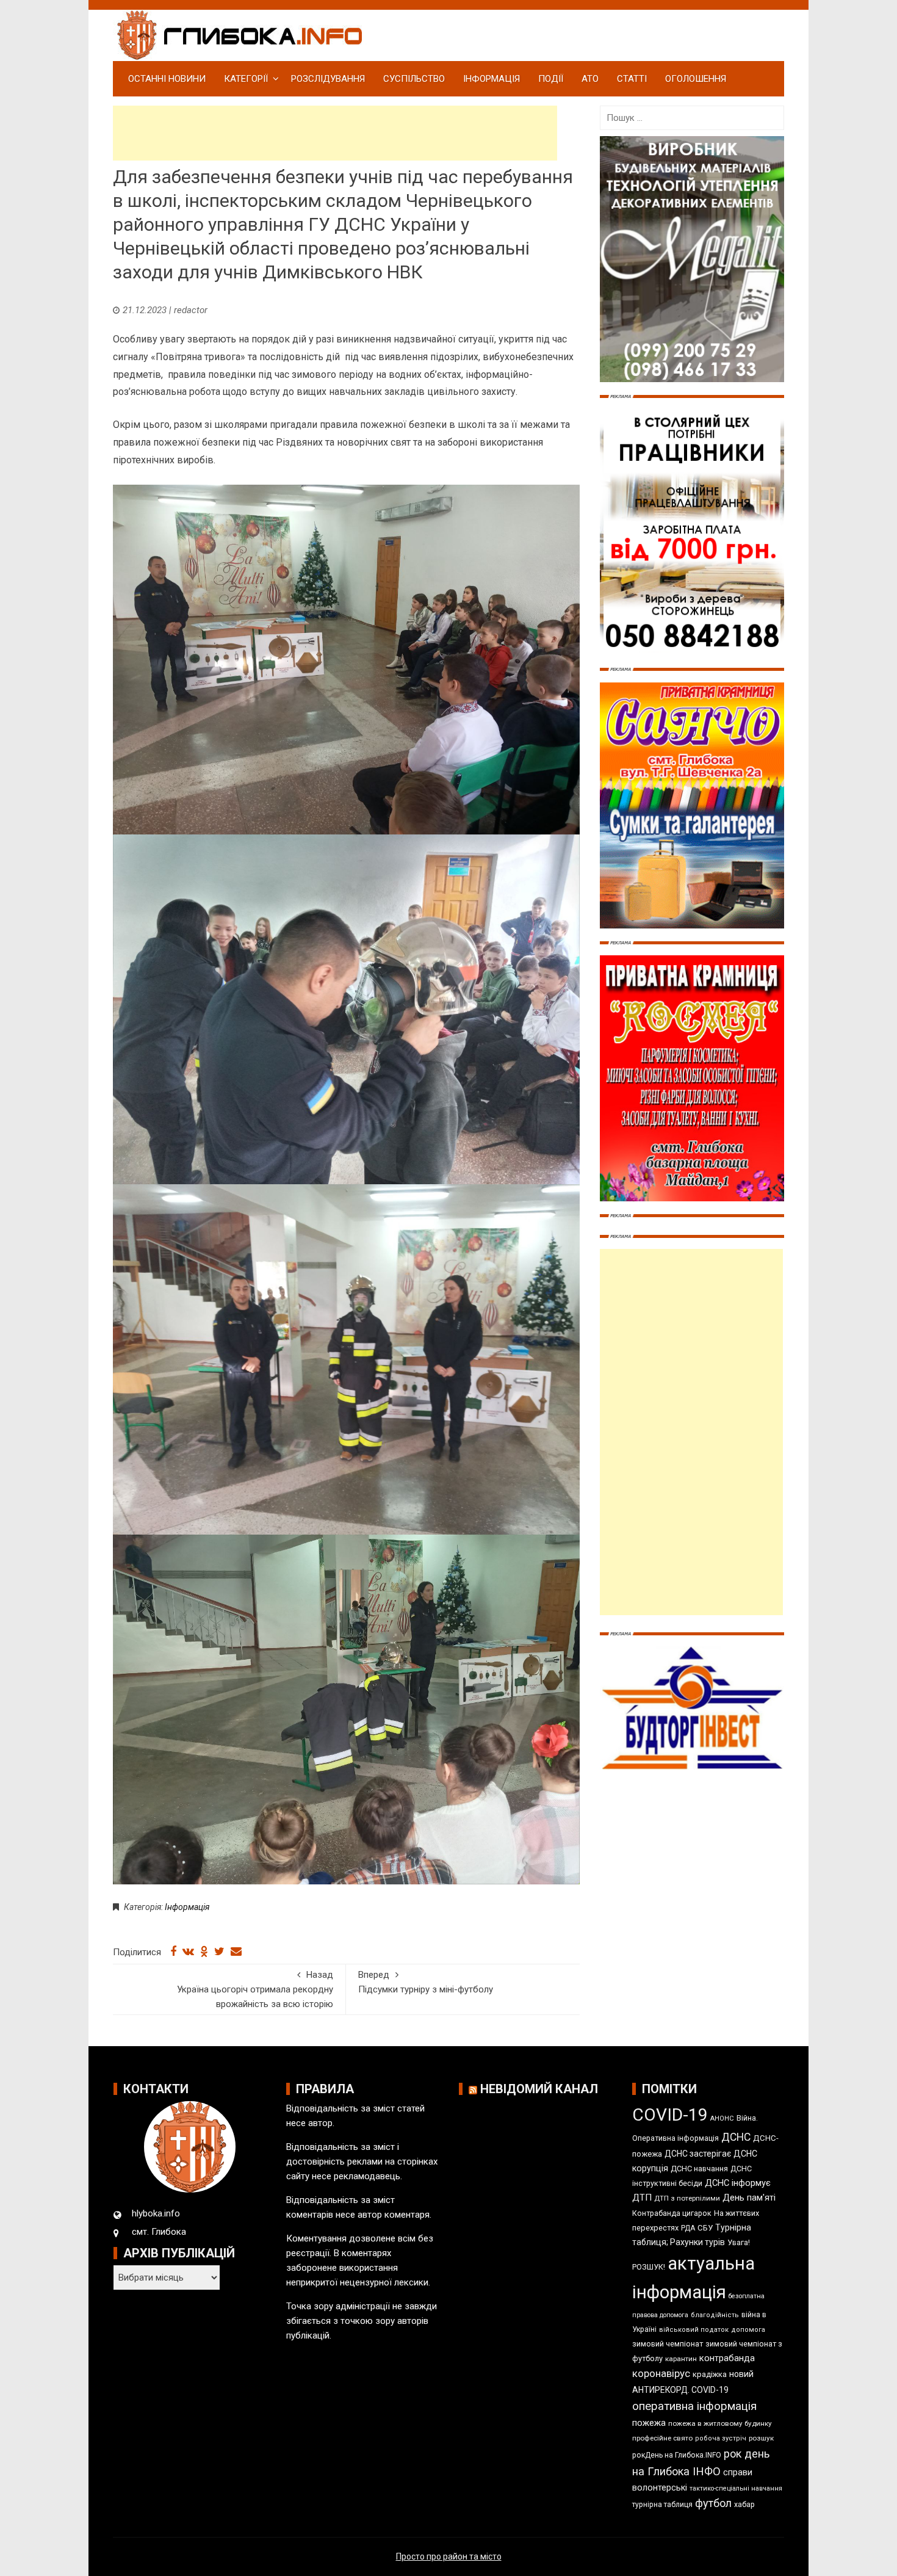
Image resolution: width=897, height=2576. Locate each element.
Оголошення (696, 79)
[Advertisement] (335, 133)
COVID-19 (670, 2115)
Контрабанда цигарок (672, 2213)
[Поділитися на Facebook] (173, 1952)
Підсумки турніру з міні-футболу (426, 1982)
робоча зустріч (721, 2438)
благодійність (715, 2315)
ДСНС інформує (738, 2183)
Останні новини (167, 79)
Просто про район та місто (449, 2556)
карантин (681, 2359)
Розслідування (328, 79)
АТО (590, 79)
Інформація (492, 79)
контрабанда (727, 2358)
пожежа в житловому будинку (720, 2423)
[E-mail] (236, 1952)
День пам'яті (749, 2198)
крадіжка (710, 2374)
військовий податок (694, 2330)
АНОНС (722, 2118)
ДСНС (736, 2137)
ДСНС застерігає (698, 2154)
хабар (744, 2504)
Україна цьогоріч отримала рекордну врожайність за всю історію (255, 1989)
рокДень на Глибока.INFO (677, 2455)
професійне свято (662, 2438)
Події (551, 79)
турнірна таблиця (662, 2505)
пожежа (649, 2423)
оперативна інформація (694, 2406)
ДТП (642, 2198)
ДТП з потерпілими (687, 2198)
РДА (688, 2228)
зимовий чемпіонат (668, 2344)
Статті (632, 79)
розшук (761, 2438)
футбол (713, 2503)
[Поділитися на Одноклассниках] (204, 1952)
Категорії (246, 79)
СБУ (705, 2228)
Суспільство (414, 79)
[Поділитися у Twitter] (219, 1952)
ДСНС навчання (699, 2169)
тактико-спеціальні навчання (736, 2488)
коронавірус (661, 2373)
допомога (748, 2330)
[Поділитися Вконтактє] (188, 1952)
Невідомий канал (539, 2089)
